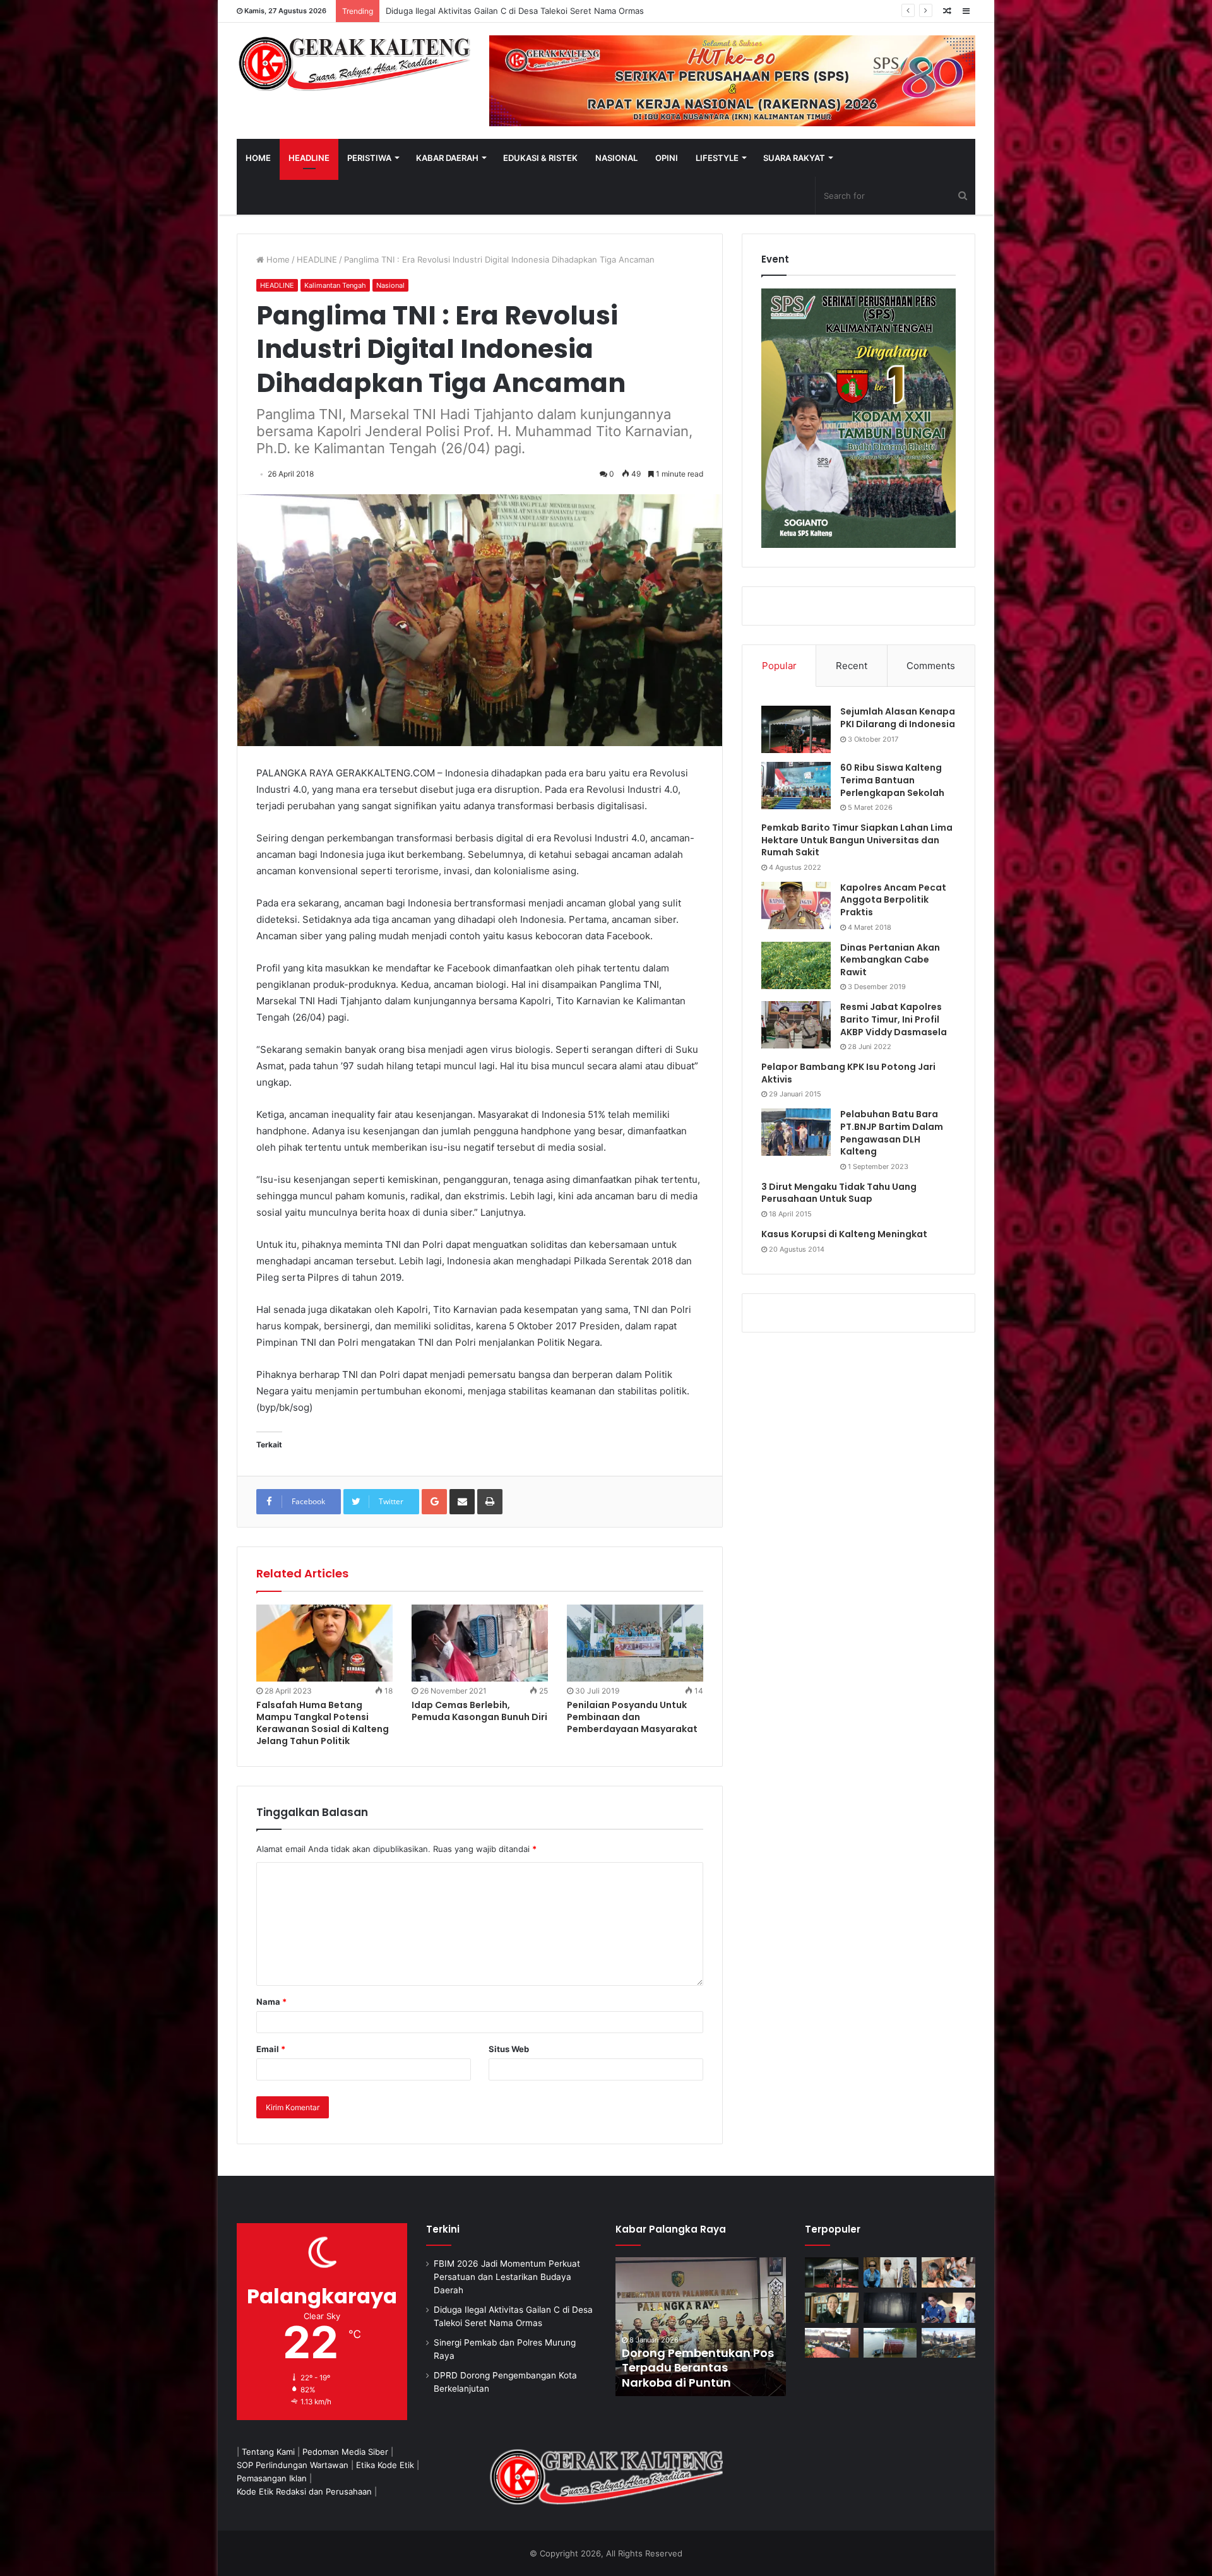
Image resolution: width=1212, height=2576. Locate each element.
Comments (931, 666)
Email (271, 2049)
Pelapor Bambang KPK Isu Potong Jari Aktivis (848, 1073)
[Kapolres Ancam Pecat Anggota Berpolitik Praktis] (796, 905)
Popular (779, 666)
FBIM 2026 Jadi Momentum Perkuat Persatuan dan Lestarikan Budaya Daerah (507, 2277)
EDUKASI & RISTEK (540, 158)
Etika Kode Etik (385, 2465)
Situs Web (509, 2049)
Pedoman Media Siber (345, 2452)
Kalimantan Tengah (335, 285)
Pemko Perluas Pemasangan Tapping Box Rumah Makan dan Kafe (754, 2368)
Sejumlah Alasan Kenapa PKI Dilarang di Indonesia (898, 718)
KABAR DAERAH (447, 158)
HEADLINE (309, 158)
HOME (258, 158)
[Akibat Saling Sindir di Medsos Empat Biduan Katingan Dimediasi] (948, 2272)
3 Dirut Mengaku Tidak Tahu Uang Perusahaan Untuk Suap (839, 1193)
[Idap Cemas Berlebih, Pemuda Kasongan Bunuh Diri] (480, 1643)
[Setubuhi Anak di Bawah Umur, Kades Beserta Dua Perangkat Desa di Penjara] (890, 2272)
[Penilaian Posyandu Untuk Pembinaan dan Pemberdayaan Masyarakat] (635, 1643)
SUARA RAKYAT (794, 158)
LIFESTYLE (717, 158)
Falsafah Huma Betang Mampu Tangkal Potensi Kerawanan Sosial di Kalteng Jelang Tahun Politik (323, 1723)
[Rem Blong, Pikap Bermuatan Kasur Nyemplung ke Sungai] (890, 2343)
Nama (271, 2002)
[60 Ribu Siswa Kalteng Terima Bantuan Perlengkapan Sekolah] (796, 786)
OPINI (667, 158)
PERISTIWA (369, 158)
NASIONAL (616, 158)
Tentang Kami (268, 2452)
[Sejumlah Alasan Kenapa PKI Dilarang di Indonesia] (796, 729)
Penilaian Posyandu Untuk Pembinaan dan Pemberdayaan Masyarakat (632, 1717)
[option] (755, 2327)
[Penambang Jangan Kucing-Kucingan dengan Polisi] (948, 2343)
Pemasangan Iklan (272, 2478)
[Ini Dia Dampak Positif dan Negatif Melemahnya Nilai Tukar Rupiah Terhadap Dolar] (832, 2308)
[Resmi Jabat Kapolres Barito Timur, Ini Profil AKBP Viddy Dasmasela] (796, 1025)
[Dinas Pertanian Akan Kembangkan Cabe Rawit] (796, 965)
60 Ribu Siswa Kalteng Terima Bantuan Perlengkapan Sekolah (892, 780)
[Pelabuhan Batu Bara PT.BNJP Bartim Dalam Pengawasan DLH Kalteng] (796, 1132)
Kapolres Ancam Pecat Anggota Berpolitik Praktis (893, 900)
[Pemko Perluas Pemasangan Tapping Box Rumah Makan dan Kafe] (755, 2327)
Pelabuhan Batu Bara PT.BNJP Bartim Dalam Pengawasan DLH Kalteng (892, 1133)
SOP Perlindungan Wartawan (293, 2465)
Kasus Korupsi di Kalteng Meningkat (844, 1234)
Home (277, 259)
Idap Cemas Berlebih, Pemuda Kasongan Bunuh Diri (479, 1711)
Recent (852, 666)
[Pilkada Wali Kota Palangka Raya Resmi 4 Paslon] (832, 2343)
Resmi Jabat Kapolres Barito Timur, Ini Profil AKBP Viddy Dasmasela (894, 1019)
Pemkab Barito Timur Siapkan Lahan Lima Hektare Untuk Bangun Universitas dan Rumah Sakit (857, 840)
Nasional (390, 285)
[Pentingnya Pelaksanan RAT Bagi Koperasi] (948, 2308)
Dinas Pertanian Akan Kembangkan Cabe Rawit (890, 960)
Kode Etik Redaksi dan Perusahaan (304, 2491)
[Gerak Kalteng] (353, 63)
